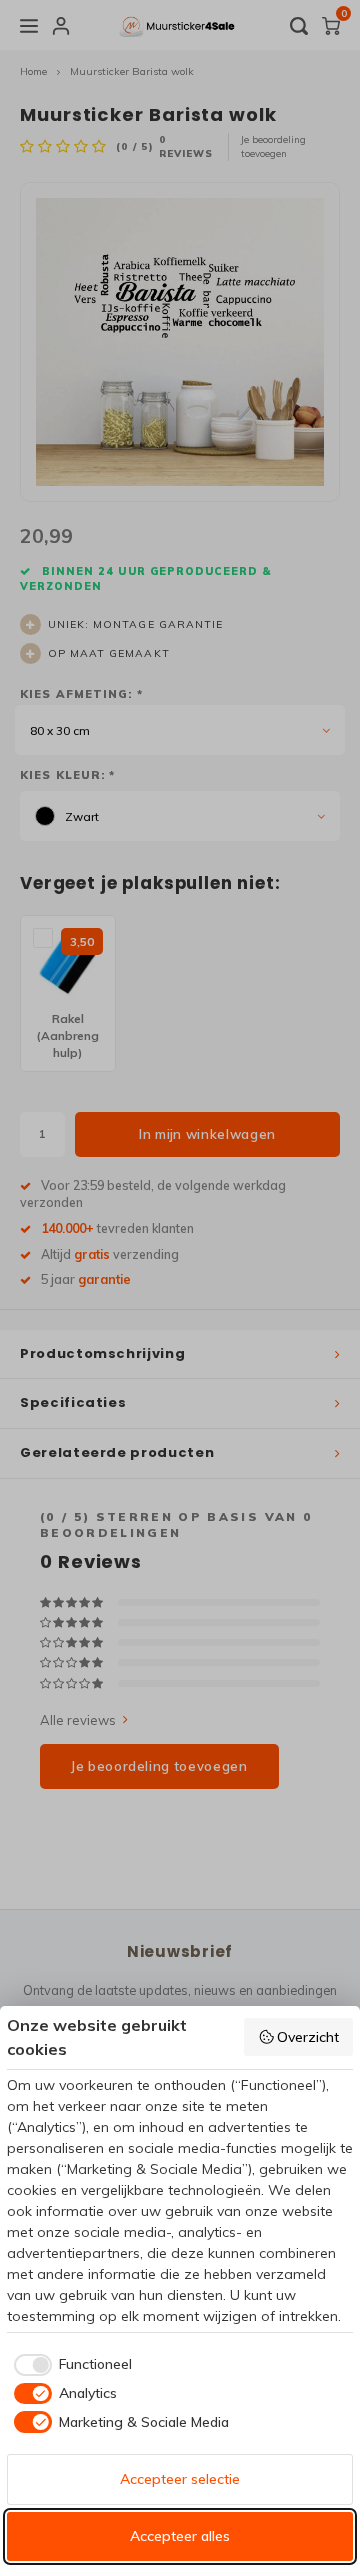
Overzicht (308, 2037)
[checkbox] (69, 2365)
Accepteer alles (180, 2536)
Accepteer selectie (180, 2479)
